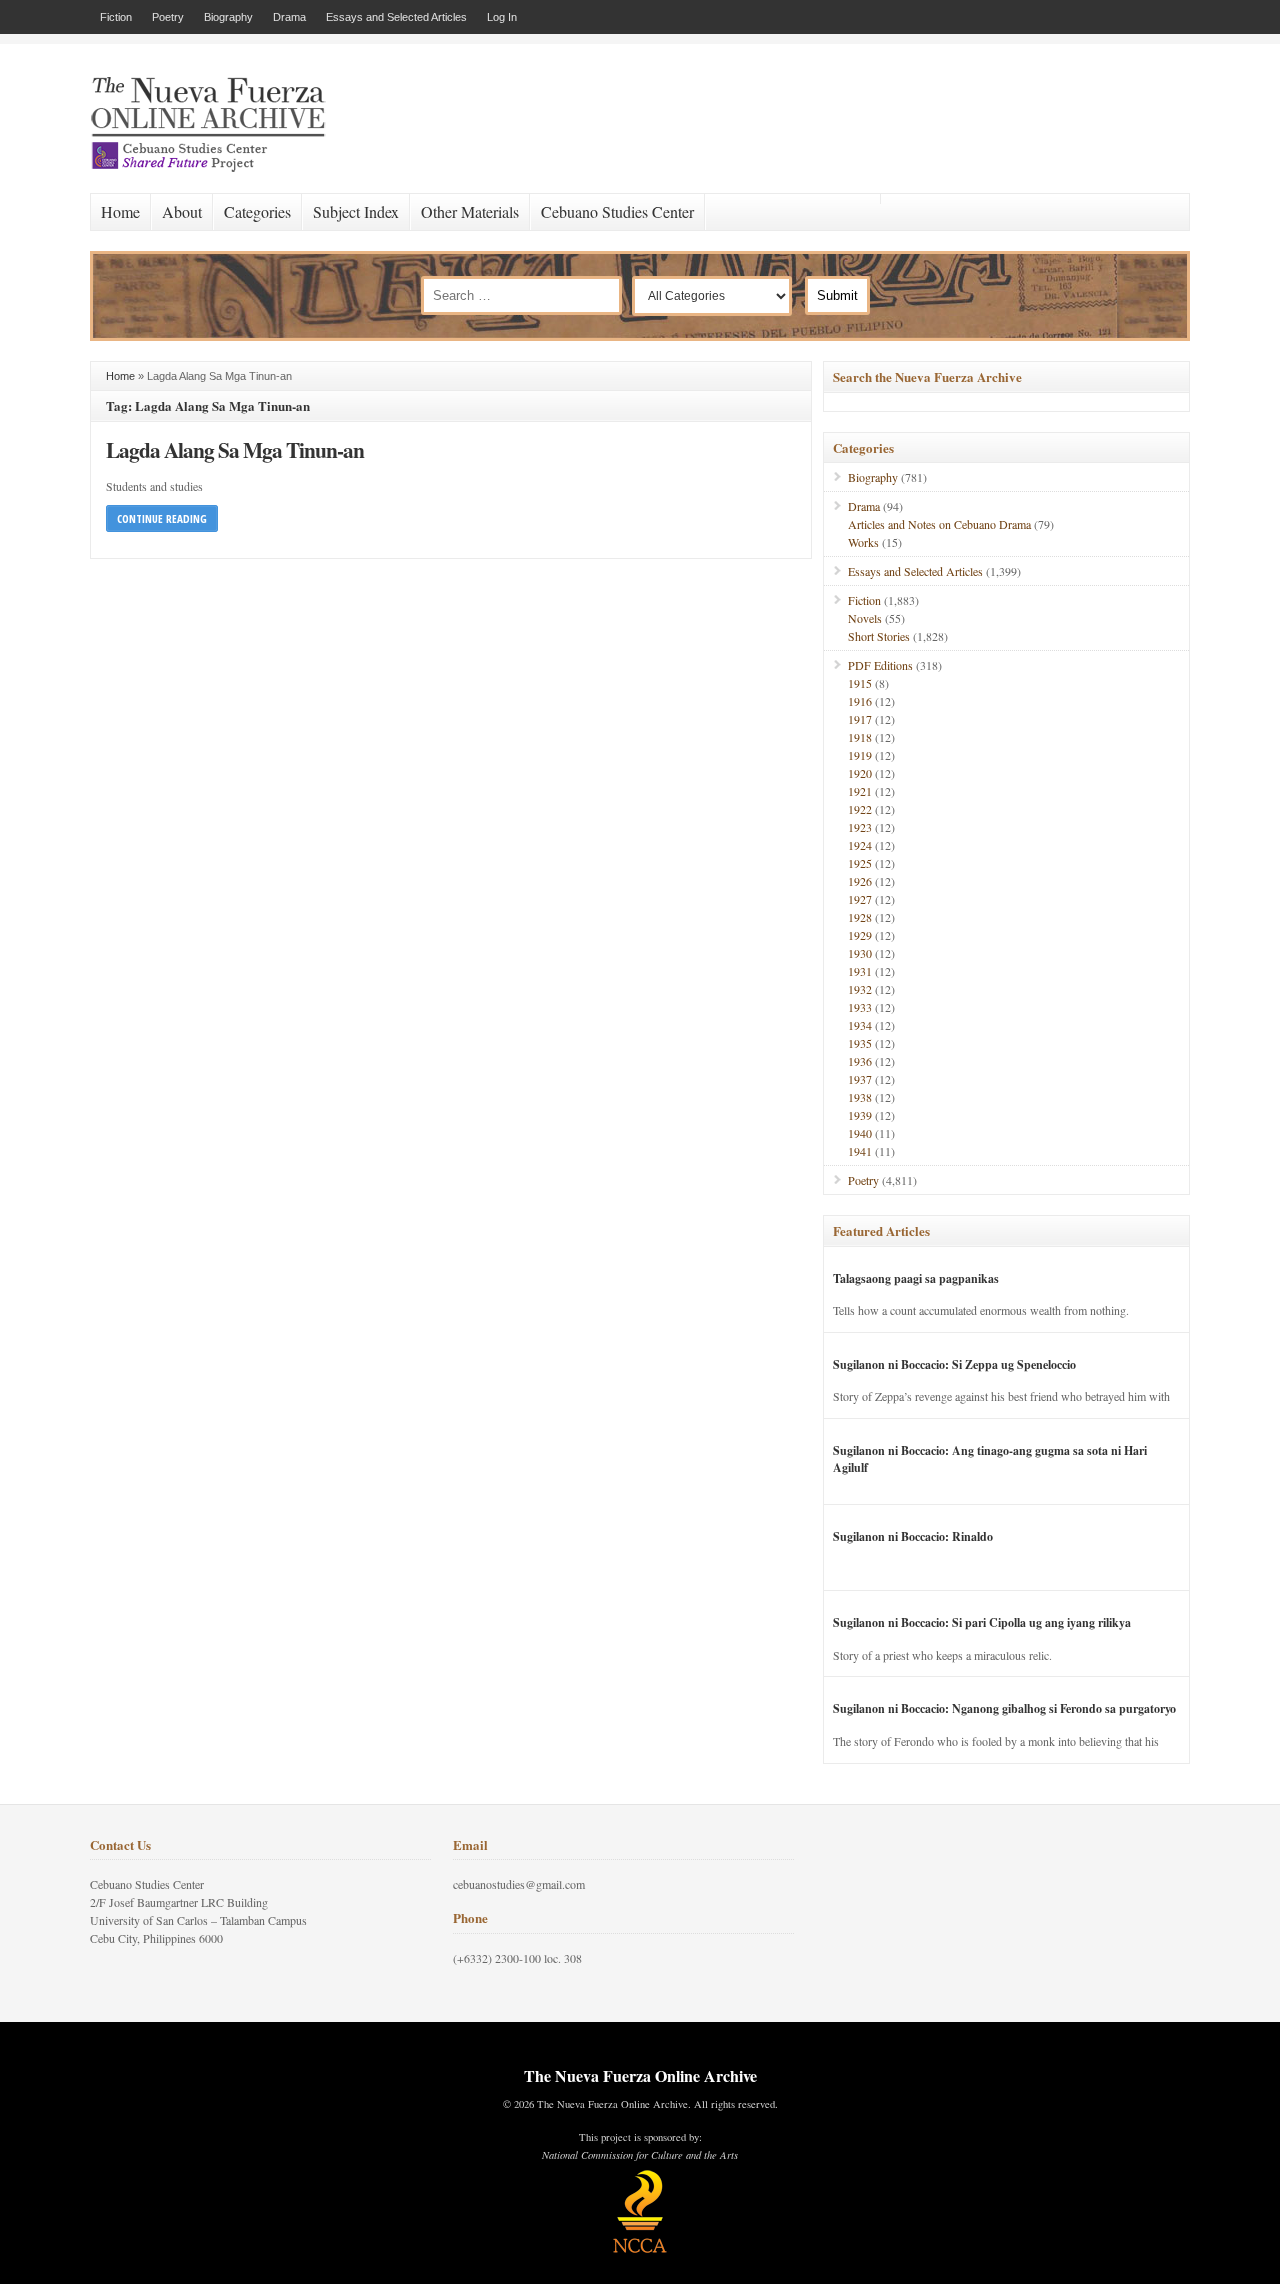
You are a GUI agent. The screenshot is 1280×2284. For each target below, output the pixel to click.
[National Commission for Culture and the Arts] (640, 2250)
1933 (860, 1007)
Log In (502, 17)
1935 (860, 1043)
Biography (228, 17)
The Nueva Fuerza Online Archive (640, 2075)
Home (120, 211)
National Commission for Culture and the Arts (640, 2155)
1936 (860, 1061)
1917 (860, 719)
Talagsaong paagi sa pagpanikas (916, 1278)
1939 (860, 1115)
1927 (860, 899)
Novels (865, 618)
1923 (860, 827)
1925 (860, 863)
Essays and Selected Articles (396, 17)
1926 (860, 881)
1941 (860, 1151)
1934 (860, 1025)
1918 (860, 737)
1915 (860, 683)
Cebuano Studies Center (617, 211)
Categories (257, 211)
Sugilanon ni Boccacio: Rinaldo (913, 1536)
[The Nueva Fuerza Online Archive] (215, 168)
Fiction (116, 17)
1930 (860, 953)
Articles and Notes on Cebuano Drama (939, 524)
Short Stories (879, 636)
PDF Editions (880, 665)
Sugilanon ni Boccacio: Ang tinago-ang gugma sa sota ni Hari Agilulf (990, 1459)
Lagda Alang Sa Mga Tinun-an (235, 449)
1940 (860, 1133)
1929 (860, 935)
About (182, 211)
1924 (860, 845)
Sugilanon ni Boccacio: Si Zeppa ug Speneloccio (954, 1364)
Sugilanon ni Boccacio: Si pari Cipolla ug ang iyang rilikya (982, 1622)
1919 (860, 755)
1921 (860, 791)
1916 (860, 701)
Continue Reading (162, 518)
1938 (860, 1097)
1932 (860, 989)
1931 (860, 971)
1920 (860, 773)
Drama (289, 17)
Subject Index (356, 211)
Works (863, 542)
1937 (860, 1079)
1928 (860, 917)
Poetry (168, 17)
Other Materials (470, 211)
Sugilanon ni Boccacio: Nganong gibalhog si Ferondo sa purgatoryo (1004, 1708)
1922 (860, 809)
